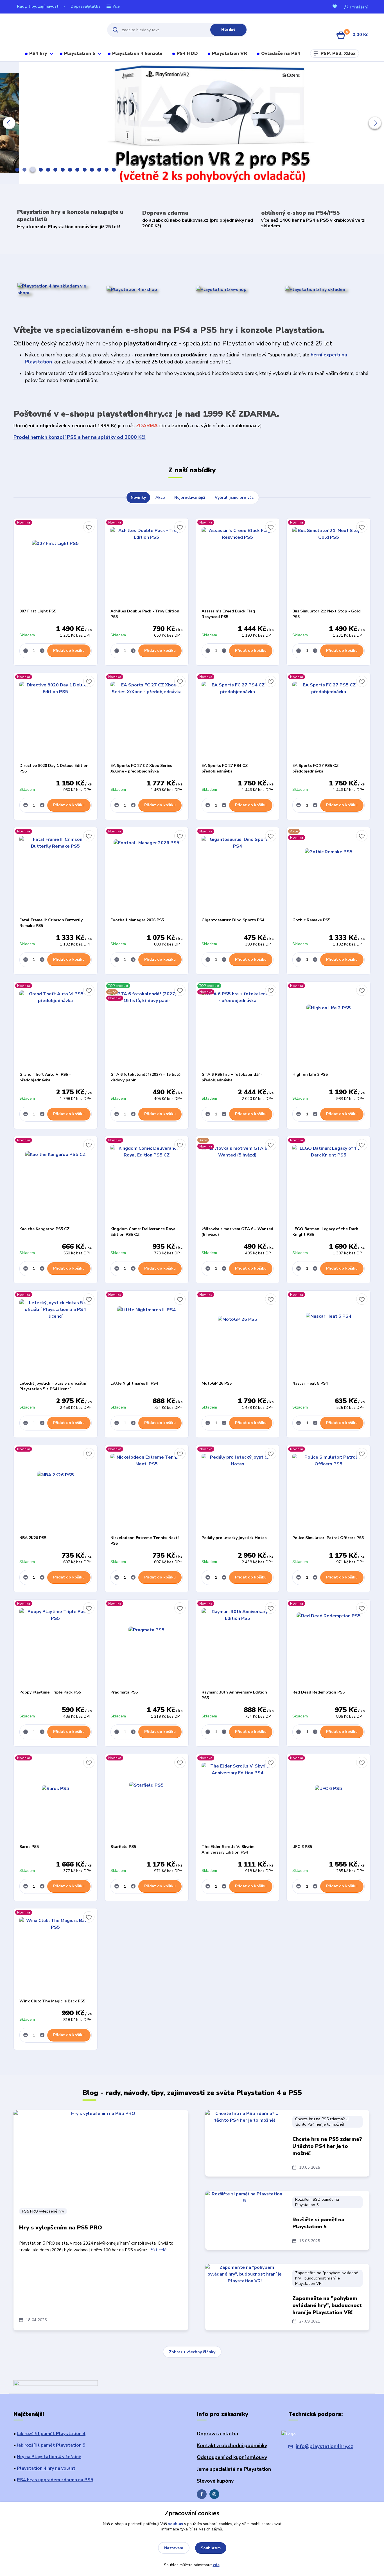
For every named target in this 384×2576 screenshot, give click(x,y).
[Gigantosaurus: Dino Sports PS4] (238, 872)
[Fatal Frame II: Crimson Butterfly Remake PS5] (56, 872)
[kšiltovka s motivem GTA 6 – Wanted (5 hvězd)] (238, 1181)
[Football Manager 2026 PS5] (147, 872)
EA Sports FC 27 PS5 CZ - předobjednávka (317, 768)
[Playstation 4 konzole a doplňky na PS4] (132, 289)
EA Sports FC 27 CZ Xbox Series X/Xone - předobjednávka (141, 768)
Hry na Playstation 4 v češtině (49, 2457)
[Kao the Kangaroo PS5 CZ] (56, 1181)
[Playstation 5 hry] (316, 289)
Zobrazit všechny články (192, 2352)
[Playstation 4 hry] (58, 289)
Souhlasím (211, 2548)
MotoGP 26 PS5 (217, 1383)
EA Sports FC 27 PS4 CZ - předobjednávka (226, 768)
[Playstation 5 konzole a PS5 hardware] (221, 289)
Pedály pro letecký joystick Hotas (234, 1538)
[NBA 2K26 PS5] (56, 1490)
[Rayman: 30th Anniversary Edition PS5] (238, 1645)
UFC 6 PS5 (302, 1847)
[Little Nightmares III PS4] (147, 1336)
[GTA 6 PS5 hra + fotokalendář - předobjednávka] (238, 1027)
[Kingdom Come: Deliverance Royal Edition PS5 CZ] (147, 1181)
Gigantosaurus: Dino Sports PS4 (233, 920)
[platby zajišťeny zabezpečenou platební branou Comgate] (56, 2384)
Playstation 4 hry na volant (46, 2468)
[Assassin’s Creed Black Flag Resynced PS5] (238, 563)
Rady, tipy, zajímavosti (38, 6)
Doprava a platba (217, 2434)
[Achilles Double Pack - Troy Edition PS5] (147, 563)
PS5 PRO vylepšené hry (43, 2211)
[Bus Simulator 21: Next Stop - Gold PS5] (328, 563)
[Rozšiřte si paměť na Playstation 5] (245, 2219)
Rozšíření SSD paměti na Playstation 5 (317, 2202)
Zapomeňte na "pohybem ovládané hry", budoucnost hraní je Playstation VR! (327, 2278)
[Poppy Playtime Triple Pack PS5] (56, 1645)
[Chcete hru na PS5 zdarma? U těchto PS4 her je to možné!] (245, 2138)
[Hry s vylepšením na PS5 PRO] (101, 2156)
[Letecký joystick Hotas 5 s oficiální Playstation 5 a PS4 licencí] (56, 1336)
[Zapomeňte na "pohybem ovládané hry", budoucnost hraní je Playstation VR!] (245, 2292)
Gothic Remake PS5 (311, 920)
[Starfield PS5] (147, 1799)
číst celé (159, 2250)
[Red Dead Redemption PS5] (328, 1645)
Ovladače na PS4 (281, 53)
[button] (9, 123)
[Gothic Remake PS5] (328, 872)
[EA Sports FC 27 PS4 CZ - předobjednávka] (238, 718)
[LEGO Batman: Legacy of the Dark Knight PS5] (328, 1181)
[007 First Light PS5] (56, 563)
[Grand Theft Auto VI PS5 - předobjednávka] (56, 1027)
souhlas (176, 2524)
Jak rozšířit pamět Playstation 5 (51, 2445)
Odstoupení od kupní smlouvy (232, 2457)
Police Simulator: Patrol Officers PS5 (328, 1538)
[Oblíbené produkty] (336, 7)
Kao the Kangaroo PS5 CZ (44, 1229)
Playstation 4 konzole (137, 53)
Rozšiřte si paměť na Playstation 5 (318, 2223)
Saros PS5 (29, 1847)
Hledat (228, 30)
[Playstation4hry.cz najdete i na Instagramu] (214, 2494)
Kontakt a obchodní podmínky (232, 2445)
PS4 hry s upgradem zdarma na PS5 (55, 2480)
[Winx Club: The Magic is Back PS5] (56, 1953)
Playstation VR (230, 53)
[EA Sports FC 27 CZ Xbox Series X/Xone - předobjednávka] (147, 718)
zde (216, 2565)
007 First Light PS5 (38, 611)
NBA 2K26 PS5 (33, 1538)
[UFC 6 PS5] (328, 1799)
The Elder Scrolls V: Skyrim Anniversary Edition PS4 (228, 1850)
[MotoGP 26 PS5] (238, 1336)
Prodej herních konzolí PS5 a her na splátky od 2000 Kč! (80, 437)
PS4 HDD (187, 53)
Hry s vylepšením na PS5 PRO (61, 2228)
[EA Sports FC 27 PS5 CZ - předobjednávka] (328, 718)
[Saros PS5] (56, 1799)
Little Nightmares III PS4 (134, 1383)
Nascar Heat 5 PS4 (310, 1383)
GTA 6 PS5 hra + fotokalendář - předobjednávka (232, 1077)
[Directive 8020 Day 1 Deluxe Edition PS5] (56, 718)
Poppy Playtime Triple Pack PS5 (50, 1692)
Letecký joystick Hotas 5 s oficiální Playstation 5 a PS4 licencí (53, 1386)
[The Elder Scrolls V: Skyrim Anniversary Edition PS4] (238, 1799)
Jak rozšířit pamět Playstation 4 (51, 2434)
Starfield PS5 (123, 1847)
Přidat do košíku (69, 651)
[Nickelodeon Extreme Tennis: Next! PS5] (147, 1490)
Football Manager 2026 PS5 (137, 920)
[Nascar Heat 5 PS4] (328, 1336)
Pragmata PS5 (124, 1692)
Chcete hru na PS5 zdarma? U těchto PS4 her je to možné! (322, 2122)
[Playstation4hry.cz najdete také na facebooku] (202, 2494)
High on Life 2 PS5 (310, 1074)
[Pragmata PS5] (147, 1645)
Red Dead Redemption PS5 (319, 1692)
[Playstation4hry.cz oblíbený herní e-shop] (55, 30)
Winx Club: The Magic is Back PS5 (52, 2001)
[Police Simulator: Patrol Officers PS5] (328, 1490)
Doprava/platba (86, 6)
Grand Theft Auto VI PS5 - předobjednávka (45, 1077)
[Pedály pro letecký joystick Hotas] (238, 1490)
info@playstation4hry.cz (324, 2446)
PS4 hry (38, 53)
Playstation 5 (80, 53)
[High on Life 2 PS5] (328, 1027)
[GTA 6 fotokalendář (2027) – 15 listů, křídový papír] (147, 1027)
